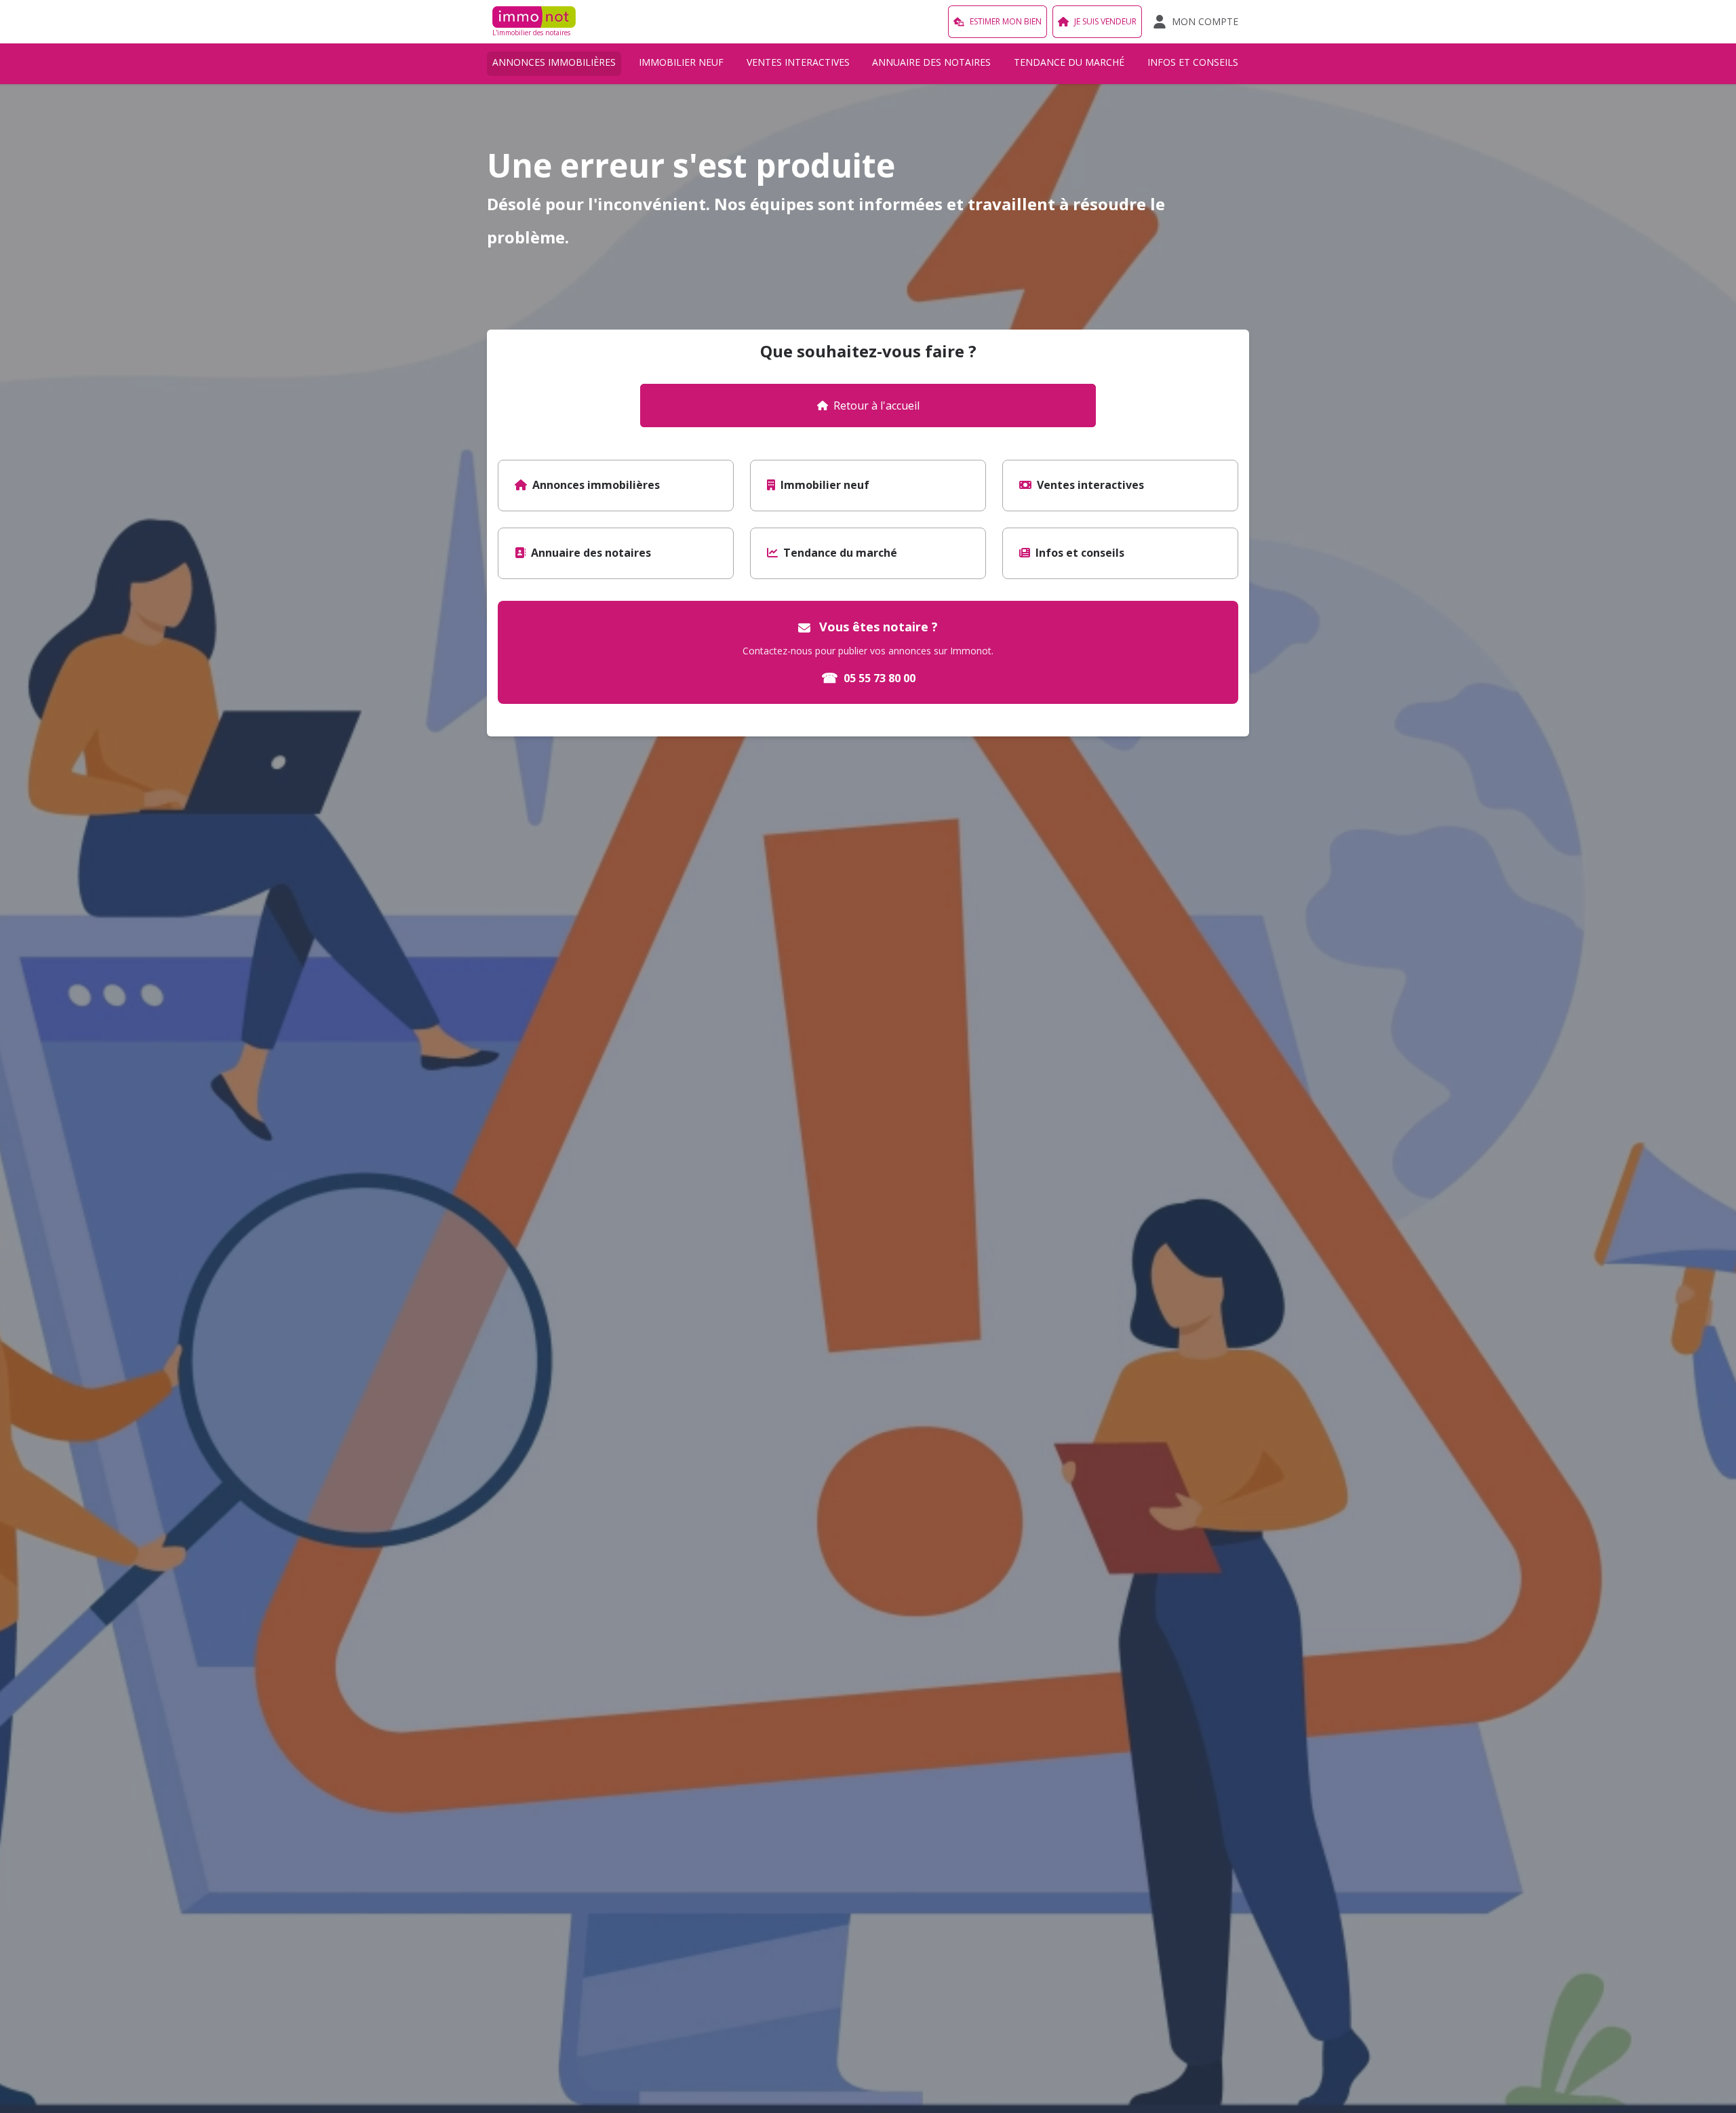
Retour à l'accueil (876, 406)
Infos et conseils (1193, 62)
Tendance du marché (1069, 62)
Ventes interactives (798, 62)
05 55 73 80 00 (868, 678)
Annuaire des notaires (931, 62)
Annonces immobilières (554, 62)
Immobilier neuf (681, 62)
